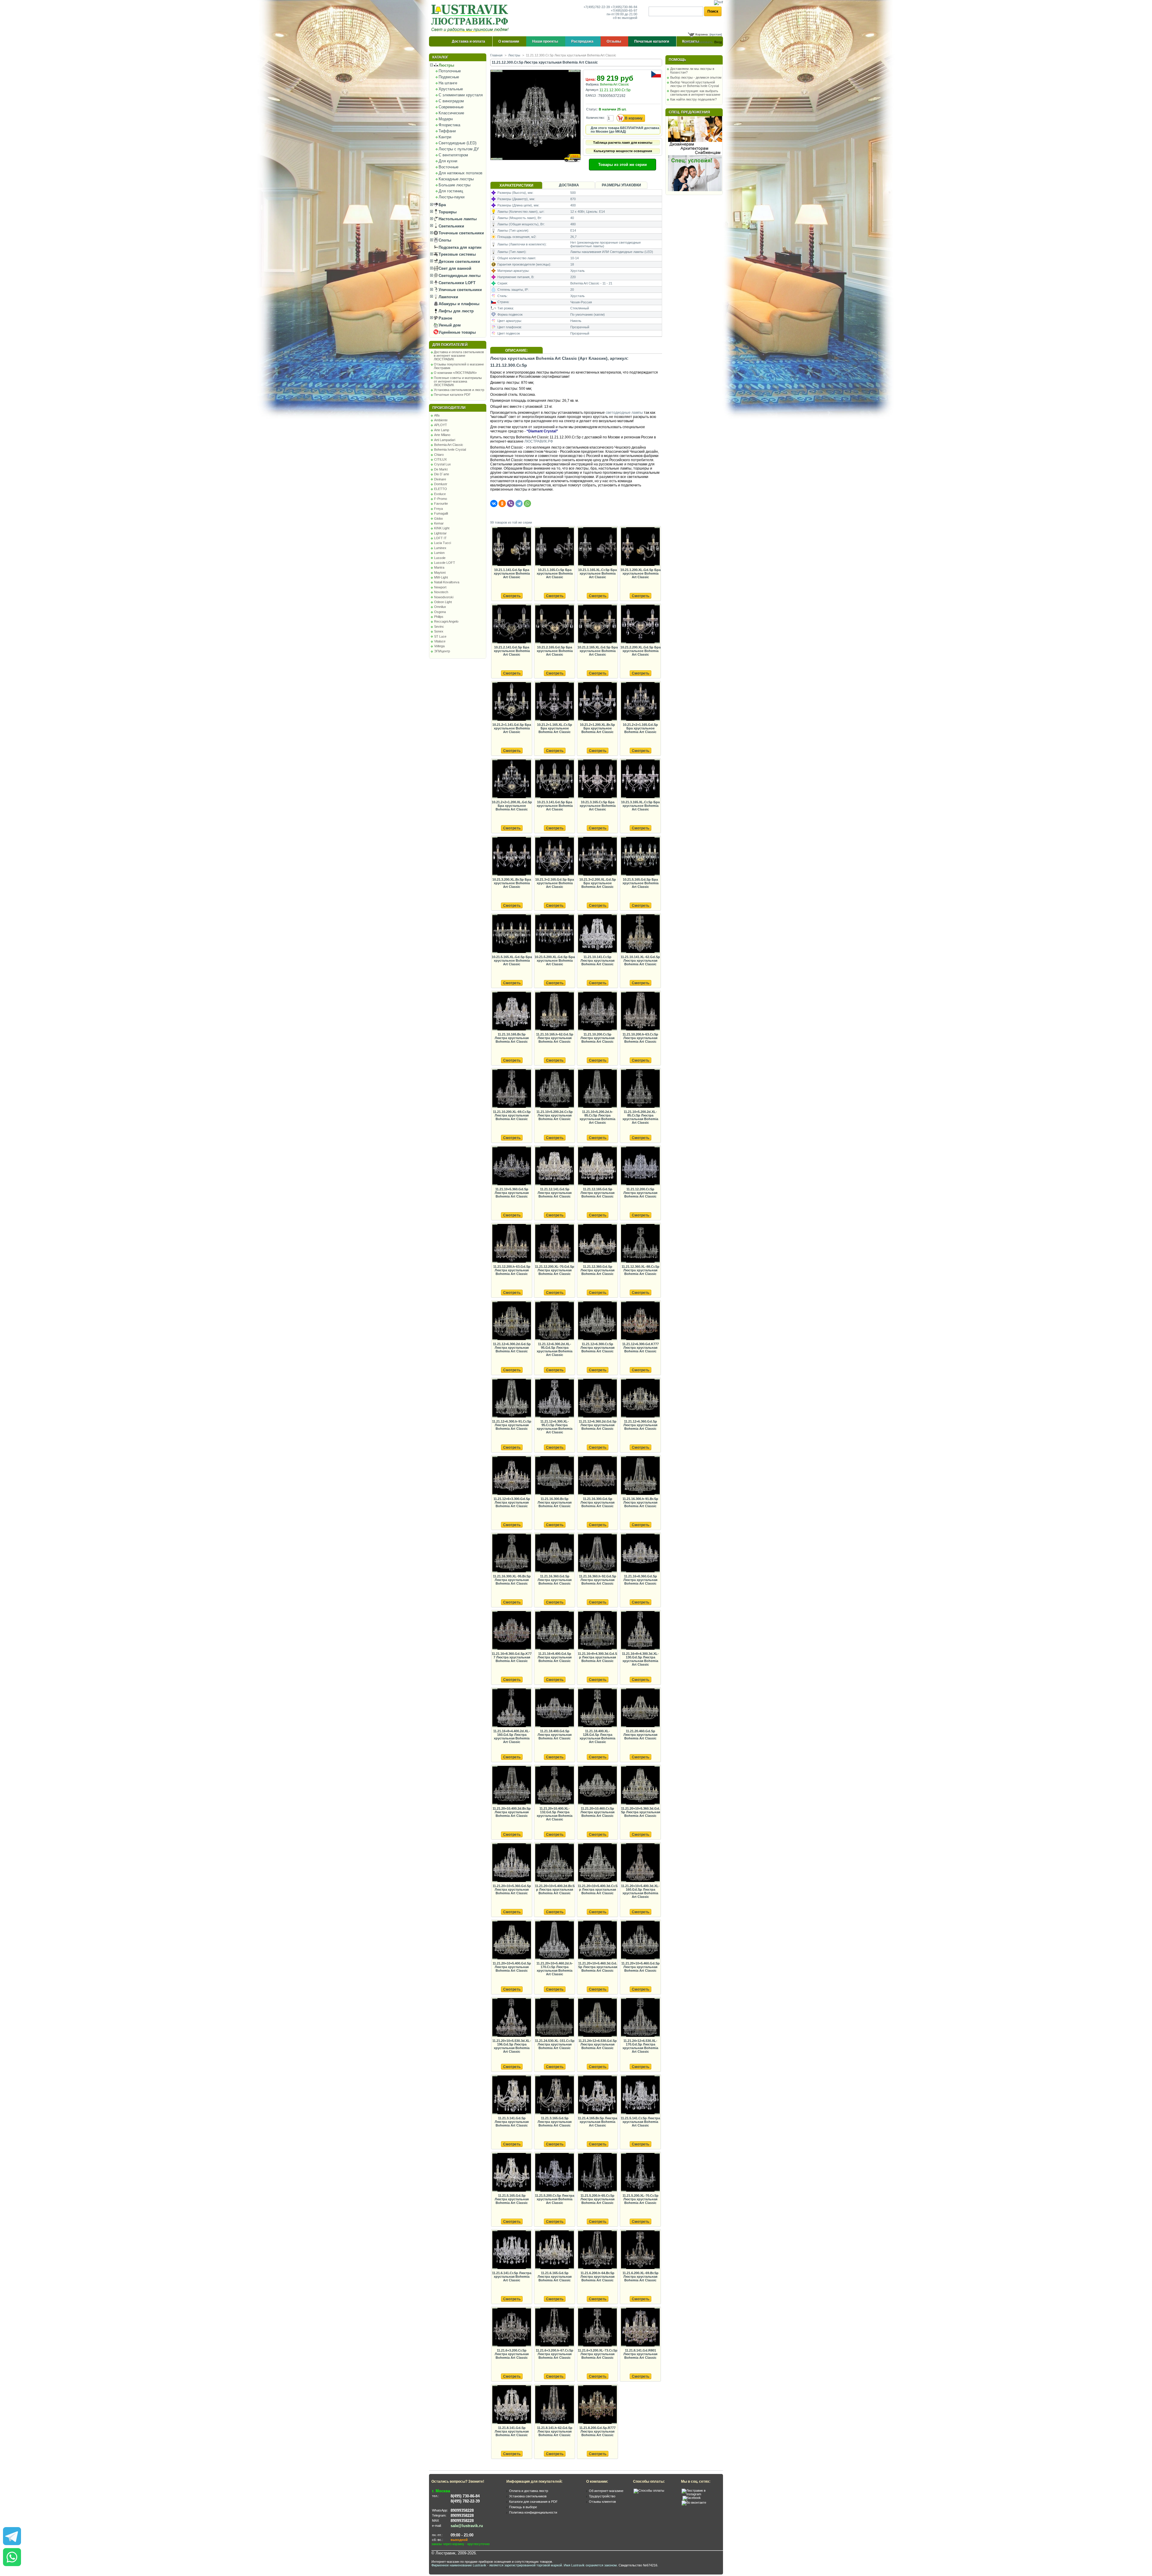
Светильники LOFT (456, 283)
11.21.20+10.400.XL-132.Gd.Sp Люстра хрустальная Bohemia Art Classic (555, 1814)
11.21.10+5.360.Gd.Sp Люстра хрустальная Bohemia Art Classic (512, 1193)
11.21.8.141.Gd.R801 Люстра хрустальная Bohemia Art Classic (640, 2354)
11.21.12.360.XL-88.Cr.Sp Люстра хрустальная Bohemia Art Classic (640, 1270)
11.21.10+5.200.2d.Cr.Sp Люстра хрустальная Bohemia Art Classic (555, 1115)
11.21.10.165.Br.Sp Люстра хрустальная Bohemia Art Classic (512, 1038)
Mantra (439, 567)
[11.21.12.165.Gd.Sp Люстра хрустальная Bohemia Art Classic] (597, 1166)
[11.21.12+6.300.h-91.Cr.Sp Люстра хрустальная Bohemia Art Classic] (511, 1398)
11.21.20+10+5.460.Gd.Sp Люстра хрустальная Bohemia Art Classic (640, 1967)
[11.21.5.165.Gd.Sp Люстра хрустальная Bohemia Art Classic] (511, 2173)
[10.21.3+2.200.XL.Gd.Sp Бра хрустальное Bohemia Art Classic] (597, 857)
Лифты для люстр (456, 311)
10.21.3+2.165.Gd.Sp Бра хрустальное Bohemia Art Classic (555, 883)
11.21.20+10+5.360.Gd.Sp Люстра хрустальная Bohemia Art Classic (512, 1889)
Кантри (445, 137)
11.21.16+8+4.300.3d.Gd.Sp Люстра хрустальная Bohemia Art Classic (597, 1657)
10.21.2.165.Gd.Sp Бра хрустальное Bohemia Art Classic (555, 651)
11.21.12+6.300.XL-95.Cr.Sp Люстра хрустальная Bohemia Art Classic (555, 1427)
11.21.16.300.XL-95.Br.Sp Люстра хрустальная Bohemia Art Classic (512, 1580)
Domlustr (441, 484)
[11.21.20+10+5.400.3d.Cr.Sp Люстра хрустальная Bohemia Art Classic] (597, 1863)
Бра (442, 205)
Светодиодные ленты (459, 276)
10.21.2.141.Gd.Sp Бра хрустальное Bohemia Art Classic (512, 651)
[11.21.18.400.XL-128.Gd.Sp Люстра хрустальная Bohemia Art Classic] (597, 1708)
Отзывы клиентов (602, 2502)
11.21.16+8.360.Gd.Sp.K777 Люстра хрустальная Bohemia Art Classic (512, 1657)
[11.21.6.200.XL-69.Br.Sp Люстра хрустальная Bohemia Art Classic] (640, 2250)
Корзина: (702, 34)
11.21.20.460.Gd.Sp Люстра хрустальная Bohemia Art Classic (640, 1735)
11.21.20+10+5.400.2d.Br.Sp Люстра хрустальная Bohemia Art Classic (555, 1889)
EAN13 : (592, 95)
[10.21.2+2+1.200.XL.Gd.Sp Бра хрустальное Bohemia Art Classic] (511, 779)
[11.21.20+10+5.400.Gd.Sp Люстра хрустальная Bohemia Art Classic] (511, 1940)
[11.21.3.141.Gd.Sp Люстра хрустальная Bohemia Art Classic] (511, 2095)
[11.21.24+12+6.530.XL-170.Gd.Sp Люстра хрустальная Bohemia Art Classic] (640, 2018)
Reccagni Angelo (446, 621)
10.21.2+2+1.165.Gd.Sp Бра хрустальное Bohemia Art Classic (640, 728)
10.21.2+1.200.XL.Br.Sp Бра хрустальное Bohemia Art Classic (597, 728)
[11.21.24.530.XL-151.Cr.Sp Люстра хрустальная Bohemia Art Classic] (554, 2018)
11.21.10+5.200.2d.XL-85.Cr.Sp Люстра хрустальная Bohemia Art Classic (640, 1117)
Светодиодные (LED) (457, 143)
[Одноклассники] (502, 503)
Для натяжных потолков (460, 173)
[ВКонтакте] (494, 503)
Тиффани (447, 131)
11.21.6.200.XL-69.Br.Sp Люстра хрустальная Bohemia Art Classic (640, 2277)
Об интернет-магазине (606, 2491)
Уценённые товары (457, 332)
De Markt (441, 469)
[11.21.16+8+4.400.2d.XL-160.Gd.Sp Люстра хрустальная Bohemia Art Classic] (511, 1708)
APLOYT (441, 425)
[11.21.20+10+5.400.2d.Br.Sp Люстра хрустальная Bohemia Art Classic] (554, 1863)
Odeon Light (443, 602)
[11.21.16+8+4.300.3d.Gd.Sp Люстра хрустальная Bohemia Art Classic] (597, 1631)
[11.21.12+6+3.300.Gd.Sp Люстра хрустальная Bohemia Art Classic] (511, 1476)
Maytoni (440, 573)
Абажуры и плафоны (458, 304)
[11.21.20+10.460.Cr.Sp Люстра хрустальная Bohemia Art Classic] (597, 1785)
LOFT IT (440, 538)
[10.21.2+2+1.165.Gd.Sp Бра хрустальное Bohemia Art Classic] (640, 702)
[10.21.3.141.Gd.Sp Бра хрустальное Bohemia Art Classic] (554, 779)
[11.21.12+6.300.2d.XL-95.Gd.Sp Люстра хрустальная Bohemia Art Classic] (554, 1321)
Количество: (595, 118)
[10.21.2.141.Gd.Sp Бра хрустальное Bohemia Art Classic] (511, 624)
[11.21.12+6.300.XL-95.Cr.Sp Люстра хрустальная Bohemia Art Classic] (554, 1398)
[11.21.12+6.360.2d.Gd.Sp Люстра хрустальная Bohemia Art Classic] (597, 1398)
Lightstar (440, 533)
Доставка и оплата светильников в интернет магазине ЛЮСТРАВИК (459, 356)
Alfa (437, 415)
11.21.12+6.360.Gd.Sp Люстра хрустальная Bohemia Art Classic (640, 1425)
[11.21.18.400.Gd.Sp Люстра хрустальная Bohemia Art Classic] (554, 1708)
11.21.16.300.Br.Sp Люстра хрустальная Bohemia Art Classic (555, 1502)
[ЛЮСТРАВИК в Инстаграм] (700, 2494)
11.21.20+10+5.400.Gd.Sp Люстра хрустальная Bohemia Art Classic (512, 1967)
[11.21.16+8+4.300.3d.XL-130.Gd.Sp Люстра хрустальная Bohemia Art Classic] (640, 1631)
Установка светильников (528, 2496)
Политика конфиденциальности (533, 2512)
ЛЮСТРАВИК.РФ (539, 441)
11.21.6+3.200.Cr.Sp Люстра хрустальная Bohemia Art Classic (512, 2354)
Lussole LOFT (445, 563)
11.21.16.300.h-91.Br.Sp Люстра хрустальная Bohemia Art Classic (640, 1502)
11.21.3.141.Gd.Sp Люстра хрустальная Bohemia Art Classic (512, 2122)
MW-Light (441, 577)
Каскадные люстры (456, 179)
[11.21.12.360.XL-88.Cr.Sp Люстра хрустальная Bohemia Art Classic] (640, 1244)
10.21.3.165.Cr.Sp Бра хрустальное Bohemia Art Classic (598, 806)
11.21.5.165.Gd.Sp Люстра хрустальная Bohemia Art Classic (512, 2199)
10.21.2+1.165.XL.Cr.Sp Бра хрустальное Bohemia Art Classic (555, 728)
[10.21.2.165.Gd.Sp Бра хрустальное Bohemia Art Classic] (554, 624)
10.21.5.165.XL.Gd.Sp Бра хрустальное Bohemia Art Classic (512, 960)
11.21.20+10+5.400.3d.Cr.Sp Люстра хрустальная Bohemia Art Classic (598, 1889)
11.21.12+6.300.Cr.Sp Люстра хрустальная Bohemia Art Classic (597, 1348)
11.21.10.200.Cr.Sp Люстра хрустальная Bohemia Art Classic (597, 1038)
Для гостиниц (451, 191)
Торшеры (447, 212)
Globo (438, 519)
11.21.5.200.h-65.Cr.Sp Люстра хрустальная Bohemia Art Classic (597, 2199)
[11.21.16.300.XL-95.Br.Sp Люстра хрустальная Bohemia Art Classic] (511, 1553)
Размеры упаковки (621, 185)
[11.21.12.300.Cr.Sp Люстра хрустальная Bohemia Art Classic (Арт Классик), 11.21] (536, 166)
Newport (440, 587)
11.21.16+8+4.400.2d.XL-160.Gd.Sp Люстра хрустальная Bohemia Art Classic (512, 1736)
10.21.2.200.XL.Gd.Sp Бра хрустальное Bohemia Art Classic (640, 651)
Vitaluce (440, 641)
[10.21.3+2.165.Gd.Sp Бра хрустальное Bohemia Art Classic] (554, 857)
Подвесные (449, 77)
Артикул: (592, 90)
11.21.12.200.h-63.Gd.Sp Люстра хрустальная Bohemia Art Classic (512, 1270)
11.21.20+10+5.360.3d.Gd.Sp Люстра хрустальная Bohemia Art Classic (640, 1812)
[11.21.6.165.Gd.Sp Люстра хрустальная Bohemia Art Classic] (554, 2250)
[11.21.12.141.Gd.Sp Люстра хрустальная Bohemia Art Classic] (554, 1166)
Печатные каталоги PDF (452, 395)
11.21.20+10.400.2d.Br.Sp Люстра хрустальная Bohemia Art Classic (512, 1812)
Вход (718, 42)
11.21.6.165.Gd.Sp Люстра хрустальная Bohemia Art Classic (555, 2277)
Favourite (441, 503)
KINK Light (442, 528)
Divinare (440, 479)
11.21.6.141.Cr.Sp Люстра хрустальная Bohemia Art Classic (512, 2277)
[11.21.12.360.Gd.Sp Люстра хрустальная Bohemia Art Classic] (597, 1244)
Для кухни (448, 161)
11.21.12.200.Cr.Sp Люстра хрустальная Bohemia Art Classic (640, 1193)
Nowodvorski (444, 597)
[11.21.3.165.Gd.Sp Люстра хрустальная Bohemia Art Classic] (554, 2095)
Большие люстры (454, 185)
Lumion (439, 553)
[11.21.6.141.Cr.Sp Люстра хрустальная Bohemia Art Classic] (511, 2250)
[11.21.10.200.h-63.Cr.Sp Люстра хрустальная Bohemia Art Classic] (640, 1011)
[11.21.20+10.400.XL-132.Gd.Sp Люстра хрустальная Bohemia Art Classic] (554, 1785)
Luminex (440, 548)
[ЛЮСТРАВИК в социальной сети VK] (694, 2502)
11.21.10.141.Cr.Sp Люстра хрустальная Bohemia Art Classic (597, 960)
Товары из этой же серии (622, 165)
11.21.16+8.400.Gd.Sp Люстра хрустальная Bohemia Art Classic (555, 1657)
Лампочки (448, 297)
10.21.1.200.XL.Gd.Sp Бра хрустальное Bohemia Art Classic (640, 573)
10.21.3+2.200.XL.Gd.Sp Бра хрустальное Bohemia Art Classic (598, 883)
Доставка (569, 185)
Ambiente (441, 420)
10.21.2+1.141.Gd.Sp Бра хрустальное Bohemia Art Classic (512, 728)
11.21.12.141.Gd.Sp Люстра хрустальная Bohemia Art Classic (555, 1193)
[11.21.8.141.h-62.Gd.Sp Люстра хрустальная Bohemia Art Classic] (554, 2405)
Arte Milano (442, 435)
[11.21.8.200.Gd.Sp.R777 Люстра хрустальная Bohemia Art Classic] (597, 2405)
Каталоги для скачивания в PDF (533, 2502)
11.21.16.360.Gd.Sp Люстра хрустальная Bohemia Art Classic (555, 1580)
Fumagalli (441, 513)
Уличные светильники (460, 290)
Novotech (441, 592)
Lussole (440, 558)
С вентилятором (453, 155)
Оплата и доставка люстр (529, 2491)
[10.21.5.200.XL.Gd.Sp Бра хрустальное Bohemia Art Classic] (554, 934)
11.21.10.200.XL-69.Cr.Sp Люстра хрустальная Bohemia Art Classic (512, 1115)
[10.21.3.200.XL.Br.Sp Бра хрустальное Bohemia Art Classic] (511, 857)
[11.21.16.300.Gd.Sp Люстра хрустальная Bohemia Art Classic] (597, 1476)
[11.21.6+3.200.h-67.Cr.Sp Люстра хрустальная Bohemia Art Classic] (554, 2327)
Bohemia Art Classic (449, 445)
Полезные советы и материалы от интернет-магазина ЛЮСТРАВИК (458, 381)
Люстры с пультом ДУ (459, 149)
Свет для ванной (454, 268)
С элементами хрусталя (461, 95)
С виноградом (451, 101)
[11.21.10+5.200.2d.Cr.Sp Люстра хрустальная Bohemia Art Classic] (554, 1089)
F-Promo (441, 499)
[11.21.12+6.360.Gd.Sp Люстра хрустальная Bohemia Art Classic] (640, 1398)
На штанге (448, 83)
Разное (445, 318)
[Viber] (511, 503)
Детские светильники (459, 262)
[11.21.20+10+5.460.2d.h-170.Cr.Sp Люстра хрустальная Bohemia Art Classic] (554, 1940)
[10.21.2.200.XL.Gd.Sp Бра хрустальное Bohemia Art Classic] (640, 624)
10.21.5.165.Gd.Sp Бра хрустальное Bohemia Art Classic (640, 883)
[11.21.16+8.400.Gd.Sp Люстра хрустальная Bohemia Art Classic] (554, 1631)
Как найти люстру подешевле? (693, 99)
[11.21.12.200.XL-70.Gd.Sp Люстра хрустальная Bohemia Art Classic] (554, 1244)
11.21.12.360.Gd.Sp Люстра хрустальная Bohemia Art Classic (597, 1270)
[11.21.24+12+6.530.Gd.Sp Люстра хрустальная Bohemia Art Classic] (597, 2018)
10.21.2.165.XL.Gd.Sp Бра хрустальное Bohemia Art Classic (598, 651)
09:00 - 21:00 (462, 2535)
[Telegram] (519, 503)
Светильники (451, 226)
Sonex (439, 631)
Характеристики (516, 185)
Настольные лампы (457, 219)
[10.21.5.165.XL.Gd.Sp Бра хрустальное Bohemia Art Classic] (511, 934)
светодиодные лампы (624, 413)
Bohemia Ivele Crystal (450, 449)
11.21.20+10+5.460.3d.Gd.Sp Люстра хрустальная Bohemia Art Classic (598, 1967)
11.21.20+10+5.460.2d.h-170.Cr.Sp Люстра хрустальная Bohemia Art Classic (555, 1969)
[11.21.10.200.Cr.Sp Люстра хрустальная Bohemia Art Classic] (597, 1011)
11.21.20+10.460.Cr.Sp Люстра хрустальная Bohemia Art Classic (597, 1812)
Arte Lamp (442, 430)
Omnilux (440, 607)
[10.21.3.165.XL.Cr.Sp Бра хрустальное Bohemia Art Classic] (640, 779)
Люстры (446, 65)
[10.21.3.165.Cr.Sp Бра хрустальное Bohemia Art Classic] (597, 779)
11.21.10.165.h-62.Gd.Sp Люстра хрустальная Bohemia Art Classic (555, 1038)
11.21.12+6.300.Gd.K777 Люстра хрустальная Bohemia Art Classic (640, 1348)
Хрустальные (451, 89)
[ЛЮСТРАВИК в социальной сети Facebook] (692, 2498)
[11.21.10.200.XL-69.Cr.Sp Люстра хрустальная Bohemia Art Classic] (511, 1089)
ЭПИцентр (442, 651)
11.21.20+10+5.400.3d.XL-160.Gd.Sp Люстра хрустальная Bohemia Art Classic (640, 1891)
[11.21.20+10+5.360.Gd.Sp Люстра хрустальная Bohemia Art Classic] (511, 1863)
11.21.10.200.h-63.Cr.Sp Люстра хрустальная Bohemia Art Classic (640, 1038)
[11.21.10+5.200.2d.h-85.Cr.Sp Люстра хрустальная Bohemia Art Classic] (597, 1089)
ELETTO (441, 489)
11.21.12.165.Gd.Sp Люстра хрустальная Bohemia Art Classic (597, 1193)
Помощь (677, 60)
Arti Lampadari (445, 440)
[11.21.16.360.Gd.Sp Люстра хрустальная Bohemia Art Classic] (554, 1553)
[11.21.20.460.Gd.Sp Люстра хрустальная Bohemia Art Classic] (640, 1708)
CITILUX (440, 459)
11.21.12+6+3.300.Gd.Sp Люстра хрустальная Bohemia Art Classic (512, 1502)
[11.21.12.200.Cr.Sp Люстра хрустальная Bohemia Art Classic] (640, 1166)
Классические (451, 113)
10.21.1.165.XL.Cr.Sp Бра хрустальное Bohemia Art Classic (597, 573)
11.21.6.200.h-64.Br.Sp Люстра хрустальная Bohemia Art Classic (597, 2277)
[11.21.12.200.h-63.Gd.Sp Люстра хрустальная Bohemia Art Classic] (511, 1244)
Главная (496, 55)
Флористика (449, 125)
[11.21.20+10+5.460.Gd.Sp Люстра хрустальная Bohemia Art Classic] (640, 1940)
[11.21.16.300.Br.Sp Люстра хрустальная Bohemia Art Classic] (554, 1476)
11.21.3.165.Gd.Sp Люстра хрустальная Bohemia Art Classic (555, 2122)
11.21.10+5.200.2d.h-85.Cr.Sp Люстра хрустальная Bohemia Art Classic (597, 1117)
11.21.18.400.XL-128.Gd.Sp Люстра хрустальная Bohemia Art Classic (597, 1736)
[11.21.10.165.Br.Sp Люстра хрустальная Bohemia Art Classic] (511, 1011)
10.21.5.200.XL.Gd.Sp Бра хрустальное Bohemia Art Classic (555, 960)
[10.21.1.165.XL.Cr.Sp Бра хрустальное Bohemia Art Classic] (597, 547)
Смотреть (512, 596)
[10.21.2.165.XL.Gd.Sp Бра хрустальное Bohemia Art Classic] (597, 624)
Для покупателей (450, 345)
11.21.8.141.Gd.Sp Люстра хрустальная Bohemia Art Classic (512, 2431)
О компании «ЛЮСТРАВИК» (455, 373)
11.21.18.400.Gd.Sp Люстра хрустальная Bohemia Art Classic (555, 1735)
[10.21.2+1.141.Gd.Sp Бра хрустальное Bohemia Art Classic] (511, 702)
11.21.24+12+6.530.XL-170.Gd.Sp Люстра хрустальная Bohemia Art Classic (640, 2046)
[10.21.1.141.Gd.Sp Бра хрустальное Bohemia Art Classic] (511, 547)
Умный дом (449, 325)
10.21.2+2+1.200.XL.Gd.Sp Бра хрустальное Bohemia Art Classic (512, 806)
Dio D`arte (442, 474)
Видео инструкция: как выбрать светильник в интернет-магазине (695, 93)
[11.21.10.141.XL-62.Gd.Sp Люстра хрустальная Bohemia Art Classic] (640, 934)
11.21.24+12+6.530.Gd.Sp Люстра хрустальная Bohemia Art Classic (598, 2044)
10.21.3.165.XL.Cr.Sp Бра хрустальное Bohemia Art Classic (640, 806)
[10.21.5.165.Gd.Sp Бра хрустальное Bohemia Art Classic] (640, 857)
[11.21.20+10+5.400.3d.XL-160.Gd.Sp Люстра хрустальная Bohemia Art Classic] (640, 1863)
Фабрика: (592, 84)
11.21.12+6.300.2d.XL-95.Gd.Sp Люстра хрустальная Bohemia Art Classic (555, 1349)
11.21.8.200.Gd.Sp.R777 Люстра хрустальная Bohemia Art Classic (597, 2431)
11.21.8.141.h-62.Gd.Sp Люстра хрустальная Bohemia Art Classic (555, 2431)
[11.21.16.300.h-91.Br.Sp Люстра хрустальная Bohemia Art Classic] (640, 1476)
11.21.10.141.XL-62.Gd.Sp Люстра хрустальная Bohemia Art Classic (640, 960)
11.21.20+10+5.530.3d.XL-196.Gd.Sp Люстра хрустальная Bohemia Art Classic (512, 2046)
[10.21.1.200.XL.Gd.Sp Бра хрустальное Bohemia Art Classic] (640, 547)
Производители (449, 408)
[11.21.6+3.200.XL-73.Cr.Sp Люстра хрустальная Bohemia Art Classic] (597, 2327)
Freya (438, 509)
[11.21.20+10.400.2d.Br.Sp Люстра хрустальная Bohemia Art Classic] (511, 1785)
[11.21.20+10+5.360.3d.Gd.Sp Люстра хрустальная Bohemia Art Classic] (640, 1785)
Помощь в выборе (523, 2507)
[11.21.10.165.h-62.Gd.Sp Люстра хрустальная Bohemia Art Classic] (554, 1011)
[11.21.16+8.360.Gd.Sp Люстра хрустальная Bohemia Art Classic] (640, 1553)
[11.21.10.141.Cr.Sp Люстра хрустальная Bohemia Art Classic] (597, 934)
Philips (439, 617)
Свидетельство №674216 (638, 2565)
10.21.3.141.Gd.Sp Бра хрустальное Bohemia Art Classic (555, 806)
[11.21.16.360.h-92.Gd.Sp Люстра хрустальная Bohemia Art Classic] (597, 1553)
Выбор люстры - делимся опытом (696, 77)
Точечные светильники (461, 233)
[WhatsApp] (527, 503)
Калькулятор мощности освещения (623, 151)
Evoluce (440, 494)
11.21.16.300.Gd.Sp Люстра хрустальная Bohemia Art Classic (597, 1502)
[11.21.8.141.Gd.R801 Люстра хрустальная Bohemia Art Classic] (640, 2327)
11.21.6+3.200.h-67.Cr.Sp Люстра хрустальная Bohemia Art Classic (555, 2354)
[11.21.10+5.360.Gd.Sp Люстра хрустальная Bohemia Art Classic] (511, 1166)
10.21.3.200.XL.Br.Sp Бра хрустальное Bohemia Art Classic (512, 883)
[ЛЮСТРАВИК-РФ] (471, 18)
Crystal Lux (442, 464)
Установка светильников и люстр (459, 390)
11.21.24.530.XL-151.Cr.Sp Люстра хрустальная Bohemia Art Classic (555, 2044)
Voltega (439, 646)
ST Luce (440, 636)
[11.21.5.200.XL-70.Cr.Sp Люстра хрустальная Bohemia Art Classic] (640, 2173)
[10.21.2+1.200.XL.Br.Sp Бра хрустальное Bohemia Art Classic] (597, 702)
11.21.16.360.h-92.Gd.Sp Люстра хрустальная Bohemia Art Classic (598, 1580)
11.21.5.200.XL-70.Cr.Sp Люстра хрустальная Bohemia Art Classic (640, 2199)
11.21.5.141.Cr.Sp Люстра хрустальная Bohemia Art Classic (640, 2122)
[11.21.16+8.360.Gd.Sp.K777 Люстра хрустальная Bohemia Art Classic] (511, 1631)
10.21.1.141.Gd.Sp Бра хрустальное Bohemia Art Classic (512, 573)
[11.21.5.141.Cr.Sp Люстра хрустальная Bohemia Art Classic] (640, 2095)
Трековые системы (457, 254)
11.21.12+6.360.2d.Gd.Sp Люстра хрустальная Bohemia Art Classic (598, 1425)
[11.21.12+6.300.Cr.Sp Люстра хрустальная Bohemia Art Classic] (597, 1321)
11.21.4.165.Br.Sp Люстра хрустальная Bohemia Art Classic (597, 2122)
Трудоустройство (602, 2496)
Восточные (448, 167)
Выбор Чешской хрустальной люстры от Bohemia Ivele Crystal (694, 84)
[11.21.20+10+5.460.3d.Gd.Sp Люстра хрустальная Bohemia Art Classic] (597, 1940)
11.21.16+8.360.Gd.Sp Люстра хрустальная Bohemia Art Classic (640, 1580)
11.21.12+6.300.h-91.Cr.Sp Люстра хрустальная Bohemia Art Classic (512, 1425)
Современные (451, 107)
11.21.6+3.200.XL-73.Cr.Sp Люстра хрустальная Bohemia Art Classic (598, 2354)
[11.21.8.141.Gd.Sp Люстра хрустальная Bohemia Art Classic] (511, 2405)
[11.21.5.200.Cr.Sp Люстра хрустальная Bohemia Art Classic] (554, 2173)
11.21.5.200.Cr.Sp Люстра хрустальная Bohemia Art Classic (555, 2199)
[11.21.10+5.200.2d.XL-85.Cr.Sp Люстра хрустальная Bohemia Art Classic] (640, 1089)
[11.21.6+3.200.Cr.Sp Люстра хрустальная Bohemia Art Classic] (511, 2327)
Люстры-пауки (451, 197)
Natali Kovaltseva (447, 582)
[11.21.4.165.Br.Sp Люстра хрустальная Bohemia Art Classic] (597, 2095)
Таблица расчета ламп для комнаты (623, 143)
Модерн (446, 119)
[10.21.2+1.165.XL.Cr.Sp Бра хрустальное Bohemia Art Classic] (554, 702)
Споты (444, 240)
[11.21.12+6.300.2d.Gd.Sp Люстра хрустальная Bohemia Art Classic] (511, 1321)
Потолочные (450, 71)
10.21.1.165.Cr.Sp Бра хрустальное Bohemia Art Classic (555, 573)
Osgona (440, 612)
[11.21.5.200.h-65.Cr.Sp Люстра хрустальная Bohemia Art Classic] (597, 2173)
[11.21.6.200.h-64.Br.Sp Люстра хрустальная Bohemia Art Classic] (597, 2250)
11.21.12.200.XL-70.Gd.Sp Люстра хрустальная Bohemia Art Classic (555, 1270)
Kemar (439, 523)
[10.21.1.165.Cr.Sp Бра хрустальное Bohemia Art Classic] (554, 547)
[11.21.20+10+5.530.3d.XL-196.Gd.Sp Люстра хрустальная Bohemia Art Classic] (511, 2018)
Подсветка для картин (459, 247)
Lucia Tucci (442, 543)
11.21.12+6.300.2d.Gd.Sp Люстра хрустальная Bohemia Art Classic (512, 1348)
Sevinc (439, 627)
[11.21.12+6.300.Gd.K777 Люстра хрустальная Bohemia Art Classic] (640, 1321)
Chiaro (439, 455)
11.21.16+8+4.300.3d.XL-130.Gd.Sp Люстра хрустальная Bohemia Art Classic (640, 1659)
